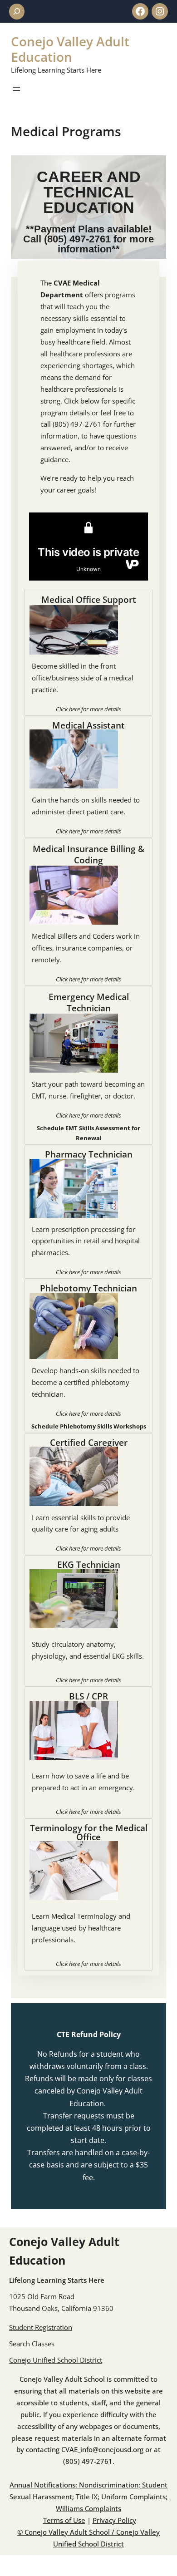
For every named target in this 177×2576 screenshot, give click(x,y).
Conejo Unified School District (56, 2360)
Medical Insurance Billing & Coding (88, 854)
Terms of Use (64, 2520)
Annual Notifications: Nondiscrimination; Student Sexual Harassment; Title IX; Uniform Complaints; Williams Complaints (88, 2497)
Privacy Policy (114, 2520)
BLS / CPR (88, 1696)
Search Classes (32, 2344)
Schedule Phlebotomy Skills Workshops (89, 1426)
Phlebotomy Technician (88, 1288)
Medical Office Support (89, 599)
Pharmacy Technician (89, 1154)
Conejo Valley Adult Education (70, 49)
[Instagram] (160, 11)
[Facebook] (140, 11)
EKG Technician (89, 1564)
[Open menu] (16, 89)
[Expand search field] (17, 12)
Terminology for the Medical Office (89, 1832)
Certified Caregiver (89, 1442)
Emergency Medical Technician (89, 1002)
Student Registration (41, 2327)
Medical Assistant (88, 725)
